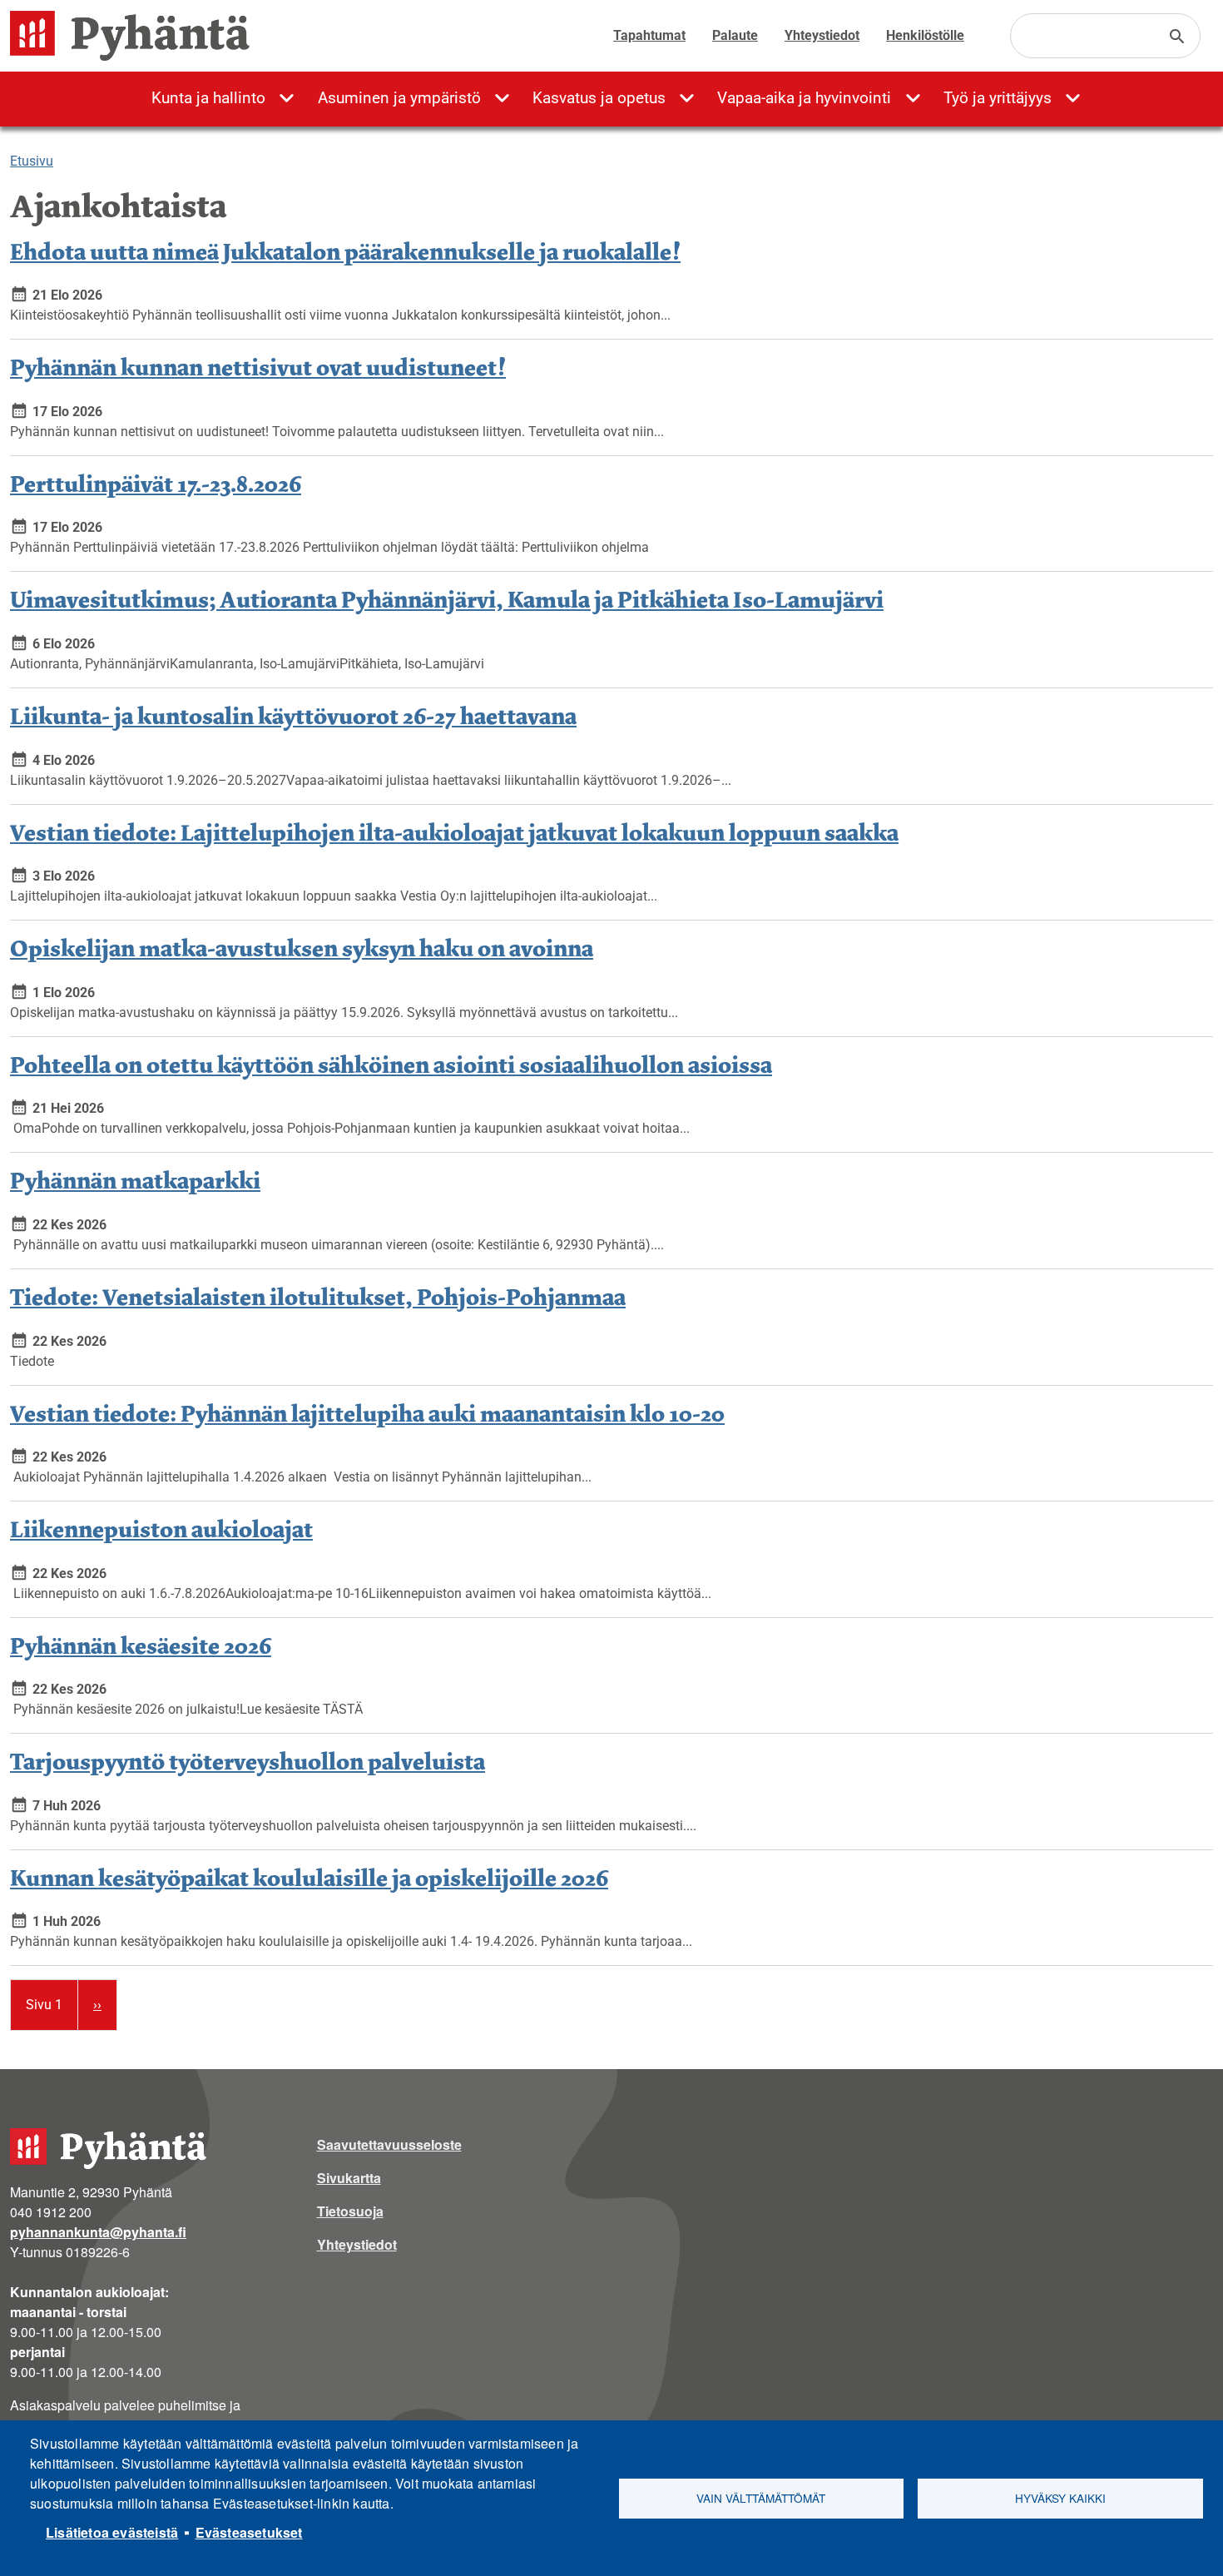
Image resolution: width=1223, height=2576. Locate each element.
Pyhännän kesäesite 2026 (141, 1645)
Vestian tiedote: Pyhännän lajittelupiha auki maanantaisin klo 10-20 (367, 1413)
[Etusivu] (136, 36)
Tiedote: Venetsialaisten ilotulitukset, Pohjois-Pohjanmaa (318, 1296)
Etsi (1177, 37)
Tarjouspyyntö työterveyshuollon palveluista (248, 1761)
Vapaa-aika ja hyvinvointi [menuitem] (804, 98)
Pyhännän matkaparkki (135, 1180)
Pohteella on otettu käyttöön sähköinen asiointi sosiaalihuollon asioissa (391, 1064)
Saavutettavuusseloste (389, 2144)
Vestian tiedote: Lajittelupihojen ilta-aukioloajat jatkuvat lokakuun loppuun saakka (454, 832)
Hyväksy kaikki (1060, 2498)
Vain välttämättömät (761, 2498)
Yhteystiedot (822, 35)
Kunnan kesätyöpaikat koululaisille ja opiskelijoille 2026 (309, 1877)
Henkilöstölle (925, 35)
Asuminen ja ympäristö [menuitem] (399, 98)
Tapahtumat (649, 35)
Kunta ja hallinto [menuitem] (208, 98)
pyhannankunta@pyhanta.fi (98, 2232)
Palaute (735, 35)
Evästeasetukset (249, 2532)
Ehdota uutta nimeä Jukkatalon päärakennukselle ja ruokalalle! (345, 251)
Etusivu (32, 161)
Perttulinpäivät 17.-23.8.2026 (156, 483)
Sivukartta (349, 2178)
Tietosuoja (350, 2211)
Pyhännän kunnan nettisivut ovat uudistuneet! (258, 367)
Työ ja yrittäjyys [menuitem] (998, 98)
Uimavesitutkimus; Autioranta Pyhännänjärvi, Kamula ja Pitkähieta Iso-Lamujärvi (447, 599)
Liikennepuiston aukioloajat (161, 1529)
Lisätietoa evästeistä (112, 2532)
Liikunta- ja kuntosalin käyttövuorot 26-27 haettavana (293, 715)
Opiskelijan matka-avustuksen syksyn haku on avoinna (302, 948)
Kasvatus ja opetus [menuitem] (599, 98)
